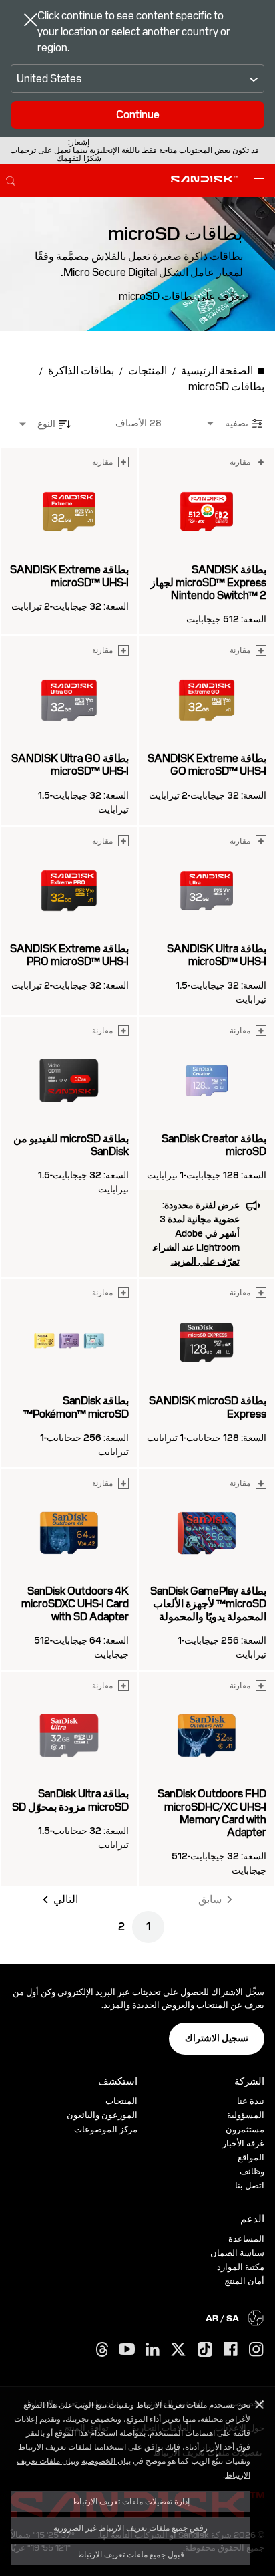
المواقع (251, 2157)
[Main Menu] (256, 180)
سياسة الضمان (237, 2253)
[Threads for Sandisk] (102, 2350)
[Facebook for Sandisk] (231, 2350)
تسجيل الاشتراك (217, 2038)
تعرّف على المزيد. (205, 1261)
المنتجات (121, 2101)
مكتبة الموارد (241, 2267)
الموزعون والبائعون (102, 2115)
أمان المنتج (244, 2281)
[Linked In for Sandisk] (153, 2350)
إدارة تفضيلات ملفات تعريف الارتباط (131, 2501)
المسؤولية (246, 2115)
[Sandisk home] (204, 179)
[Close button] (31, 21)
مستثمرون (245, 2129)
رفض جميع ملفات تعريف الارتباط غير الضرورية (130, 2527)
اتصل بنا (250, 2185)
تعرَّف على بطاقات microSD (181, 297)
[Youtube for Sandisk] (127, 2350)
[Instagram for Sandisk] (256, 2350)
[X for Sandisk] (178, 2350)
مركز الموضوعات (106, 2129)
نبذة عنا (251, 2101)
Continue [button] (138, 115)
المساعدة (246, 2239)
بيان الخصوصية (106, 2460)
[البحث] (11, 179)
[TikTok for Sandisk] (205, 2350)
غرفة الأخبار (243, 2143)
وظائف (252, 2171)
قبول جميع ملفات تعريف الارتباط (130, 2554)
